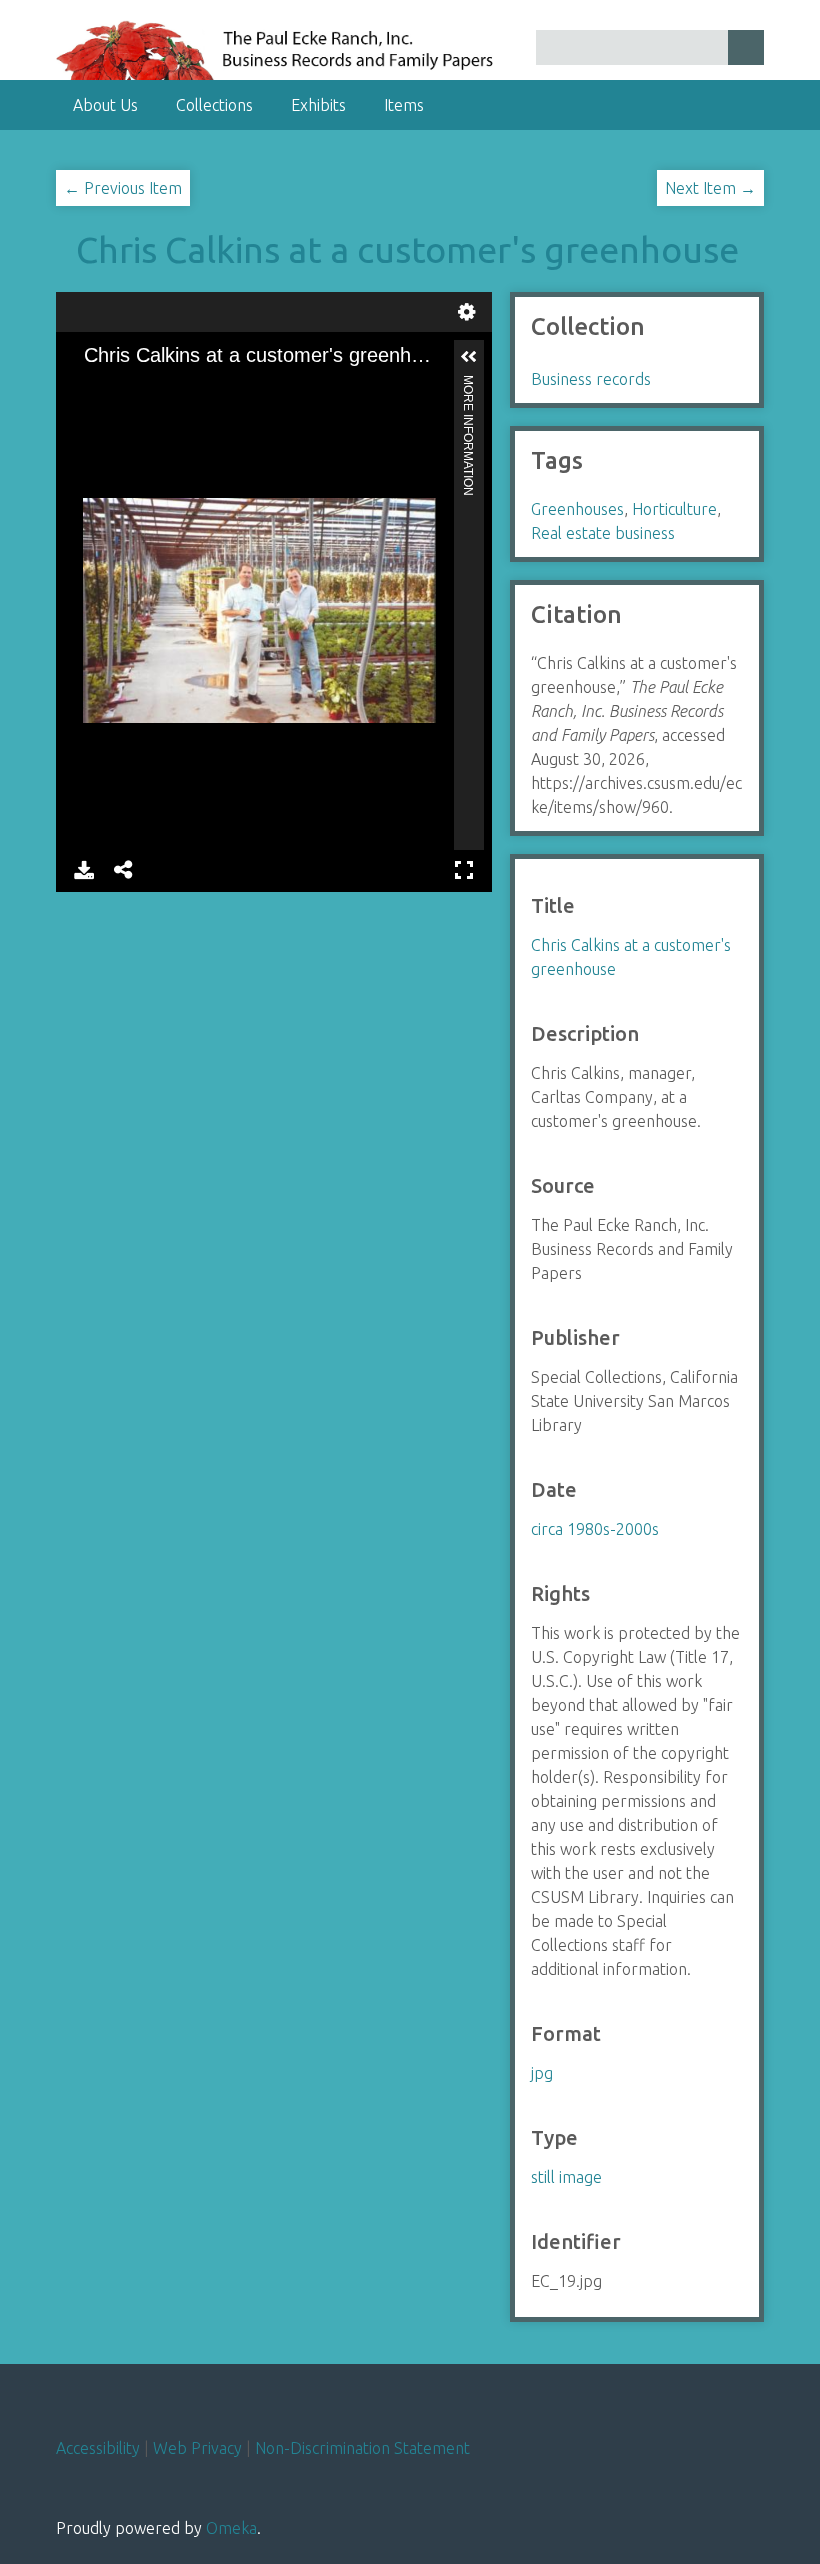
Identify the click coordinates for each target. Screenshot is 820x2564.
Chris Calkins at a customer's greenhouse (407, 249)
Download (84, 867)
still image (566, 2177)
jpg (542, 2073)
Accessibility (98, 2448)
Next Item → (710, 188)
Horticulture (674, 509)
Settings (467, 309)
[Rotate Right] (157, 387)
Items (404, 105)
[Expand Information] (469, 357)
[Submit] (746, 47)
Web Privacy (197, 2448)
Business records (591, 379)
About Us (105, 105)
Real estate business (603, 533)
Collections (214, 105)
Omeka (231, 2528)
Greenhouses (577, 509)
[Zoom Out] (123, 387)
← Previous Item (123, 188)
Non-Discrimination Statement (362, 2448)
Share (124, 867)
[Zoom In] (89, 387)
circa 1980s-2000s (595, 1529)
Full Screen (464, 867)
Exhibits (318, 105)
